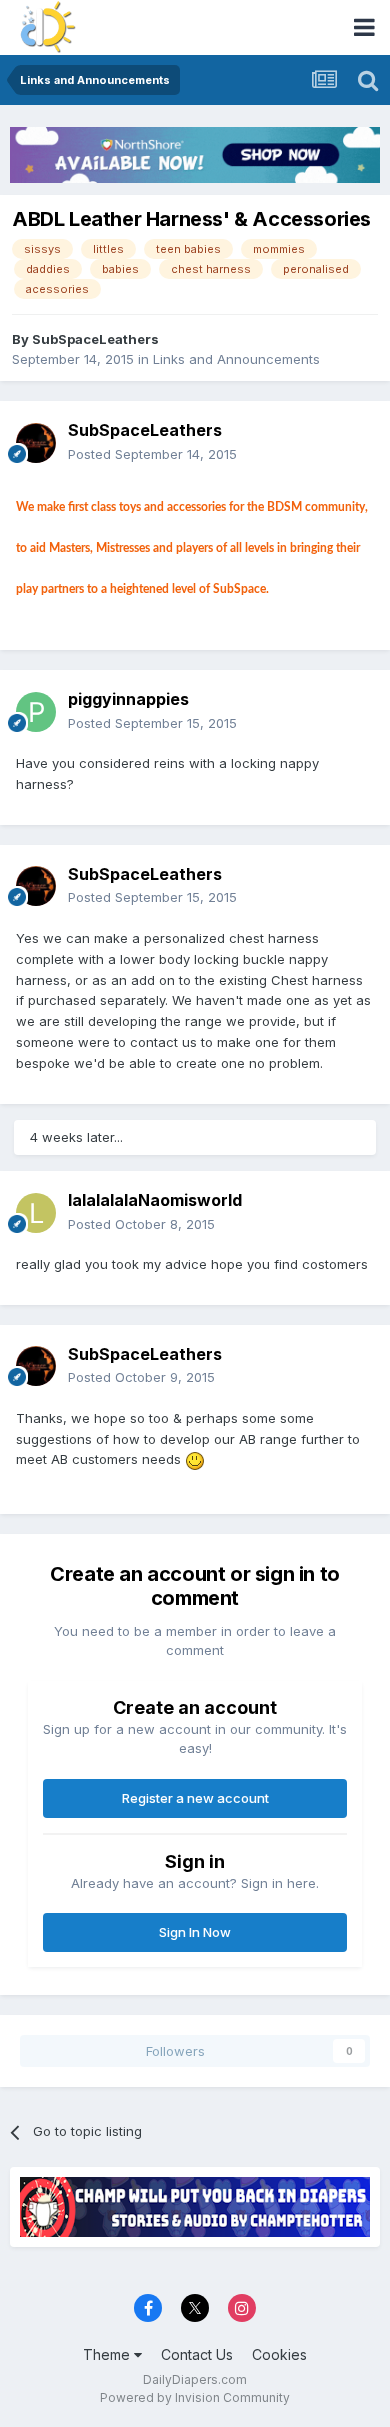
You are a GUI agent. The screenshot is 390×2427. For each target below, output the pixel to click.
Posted (152, 454)
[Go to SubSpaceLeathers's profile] (36, 443)
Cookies (279, 2354)
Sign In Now (195, 1932)
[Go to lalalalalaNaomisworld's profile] (36, 1213)
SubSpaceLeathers (95, 339)
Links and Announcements (236, 359)
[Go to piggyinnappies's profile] (36, 712)
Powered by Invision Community (195, 2397)
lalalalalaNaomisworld (155, 1200)
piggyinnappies (128, 699)
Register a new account (195, 1798)
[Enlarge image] (195, 1459)
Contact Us (197, 2354)
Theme (108, 2354)
